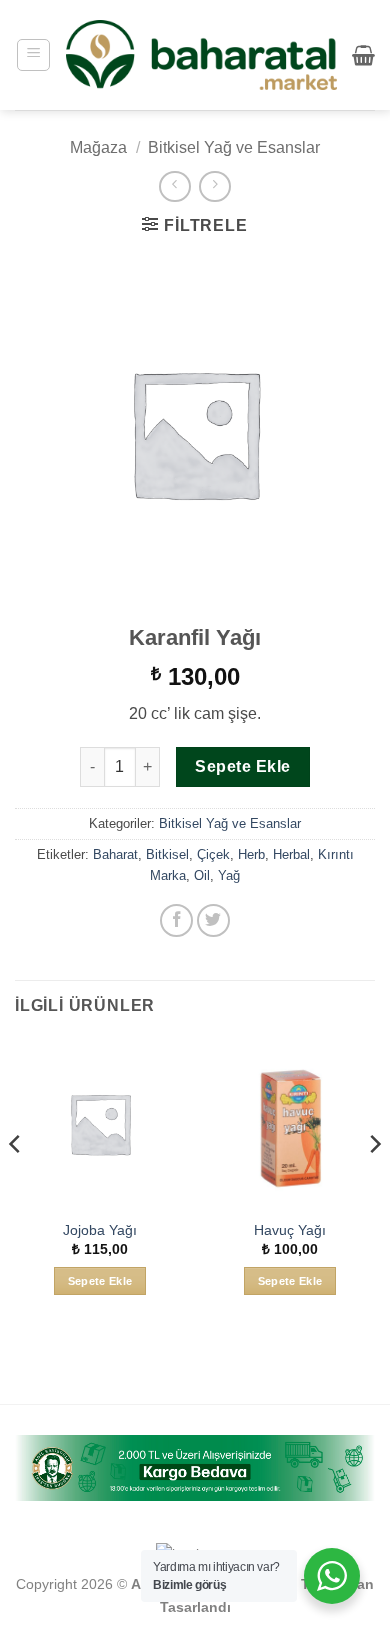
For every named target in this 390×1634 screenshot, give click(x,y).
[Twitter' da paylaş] (213, 920)
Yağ (229, 875)
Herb (251, 854)
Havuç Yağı (290, 1230)
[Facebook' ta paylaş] (176, 920)
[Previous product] (214, 186)
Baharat (115, 854)
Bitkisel (167, 854)
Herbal (291, 854)
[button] (33, 55)
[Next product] (174, 186)
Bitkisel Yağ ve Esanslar (234, 147)
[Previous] (16, 1184)
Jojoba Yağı (100, 1230)
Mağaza (98, 147)
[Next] (374, 1184)
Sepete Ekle (242, 766)
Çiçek (213, 854)
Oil (202, 875)
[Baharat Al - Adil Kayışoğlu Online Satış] (201, 55)
